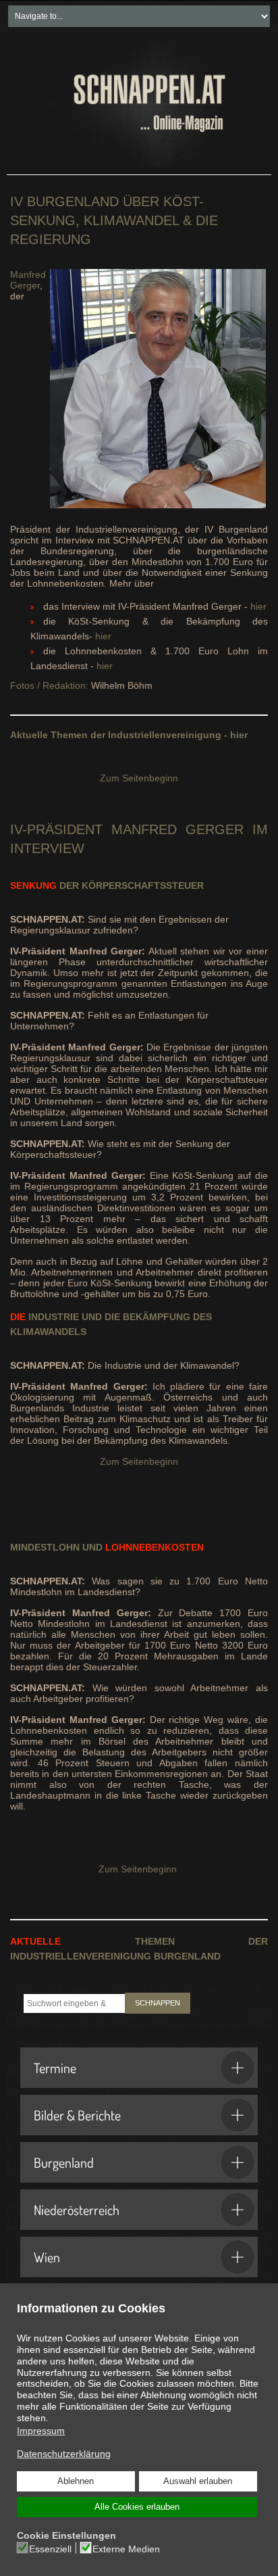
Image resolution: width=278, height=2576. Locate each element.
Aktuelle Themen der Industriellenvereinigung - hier (129, 735)
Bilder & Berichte (77, 2115)
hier (258, 606)
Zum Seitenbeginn (139, 778)
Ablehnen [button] (76, 2481)
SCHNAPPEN (158, 2003)
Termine (55, 2068)
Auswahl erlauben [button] (198, 2481)
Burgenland (64, 2162)
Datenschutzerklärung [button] (64, 2454)
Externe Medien (126, 2549)
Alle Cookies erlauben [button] (137, 2507)
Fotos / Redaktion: (49, 685)
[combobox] (74, 2003)
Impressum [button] (41, 2431)
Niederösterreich (77, 2210)
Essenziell (50, 2549)
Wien (47, 2257)
